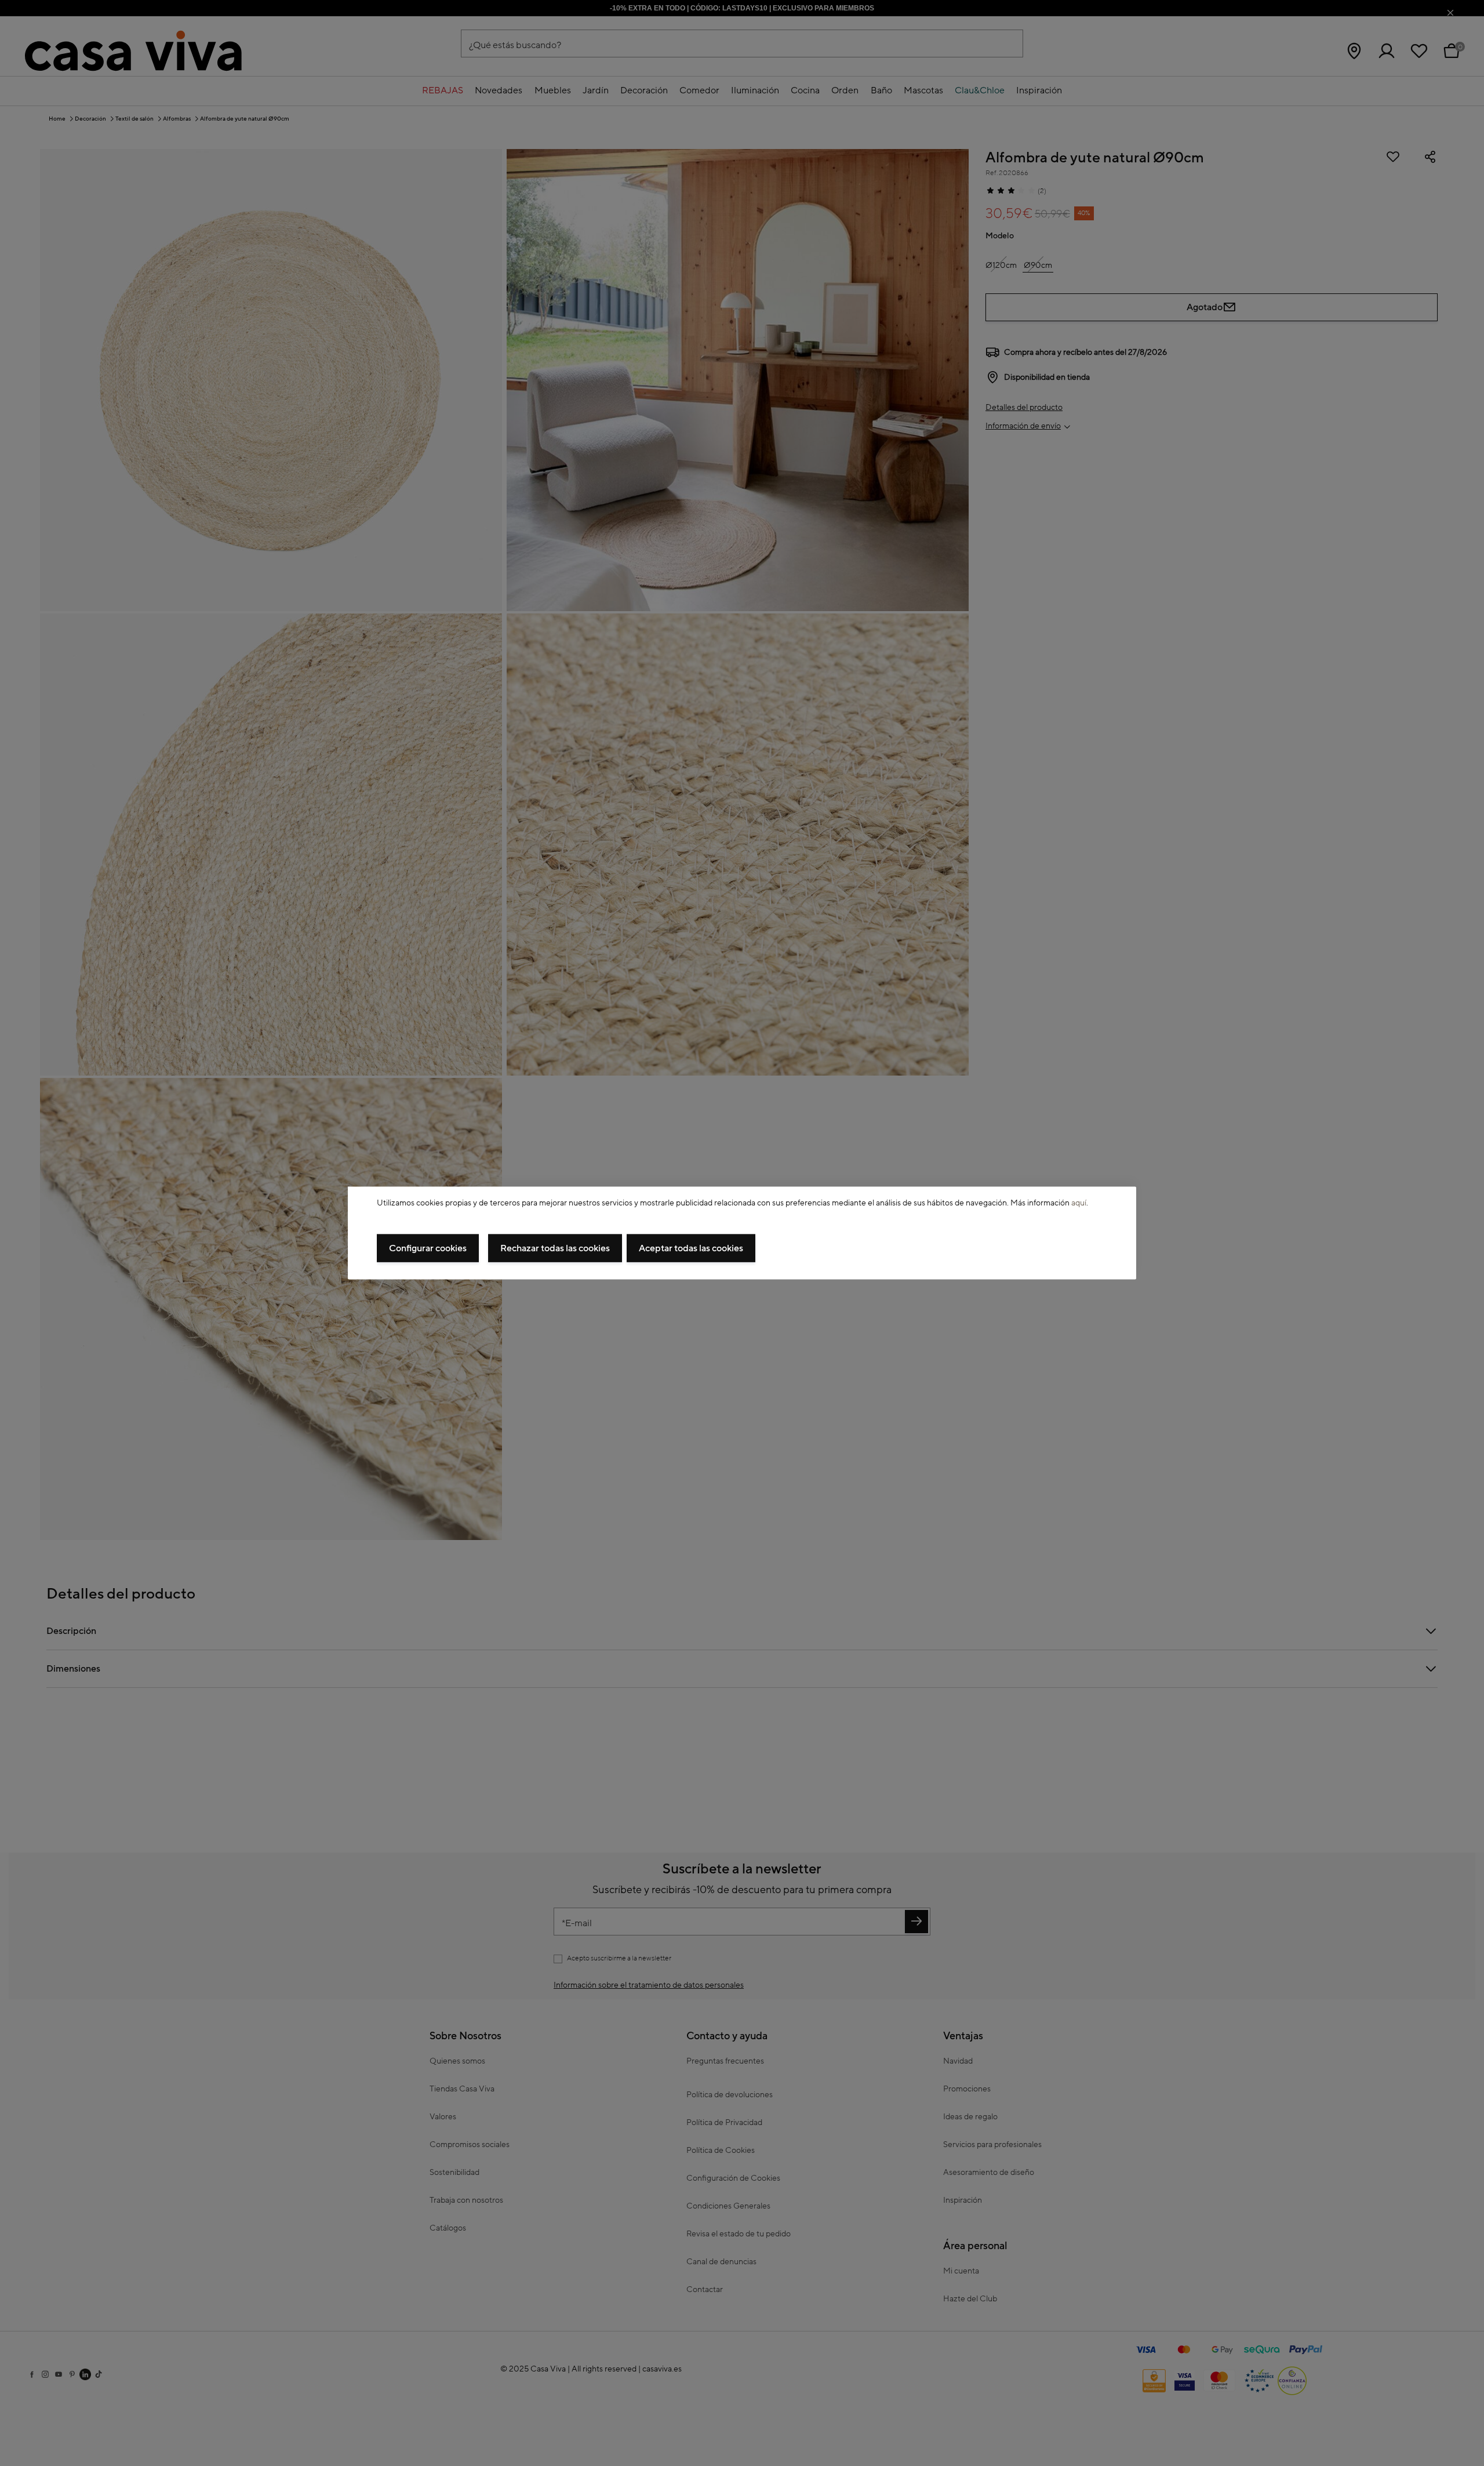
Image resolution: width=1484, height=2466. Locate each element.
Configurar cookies (428, 1248)
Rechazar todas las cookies (555, 1248)
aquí (1079, 1203)
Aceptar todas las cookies (691, 1248)
